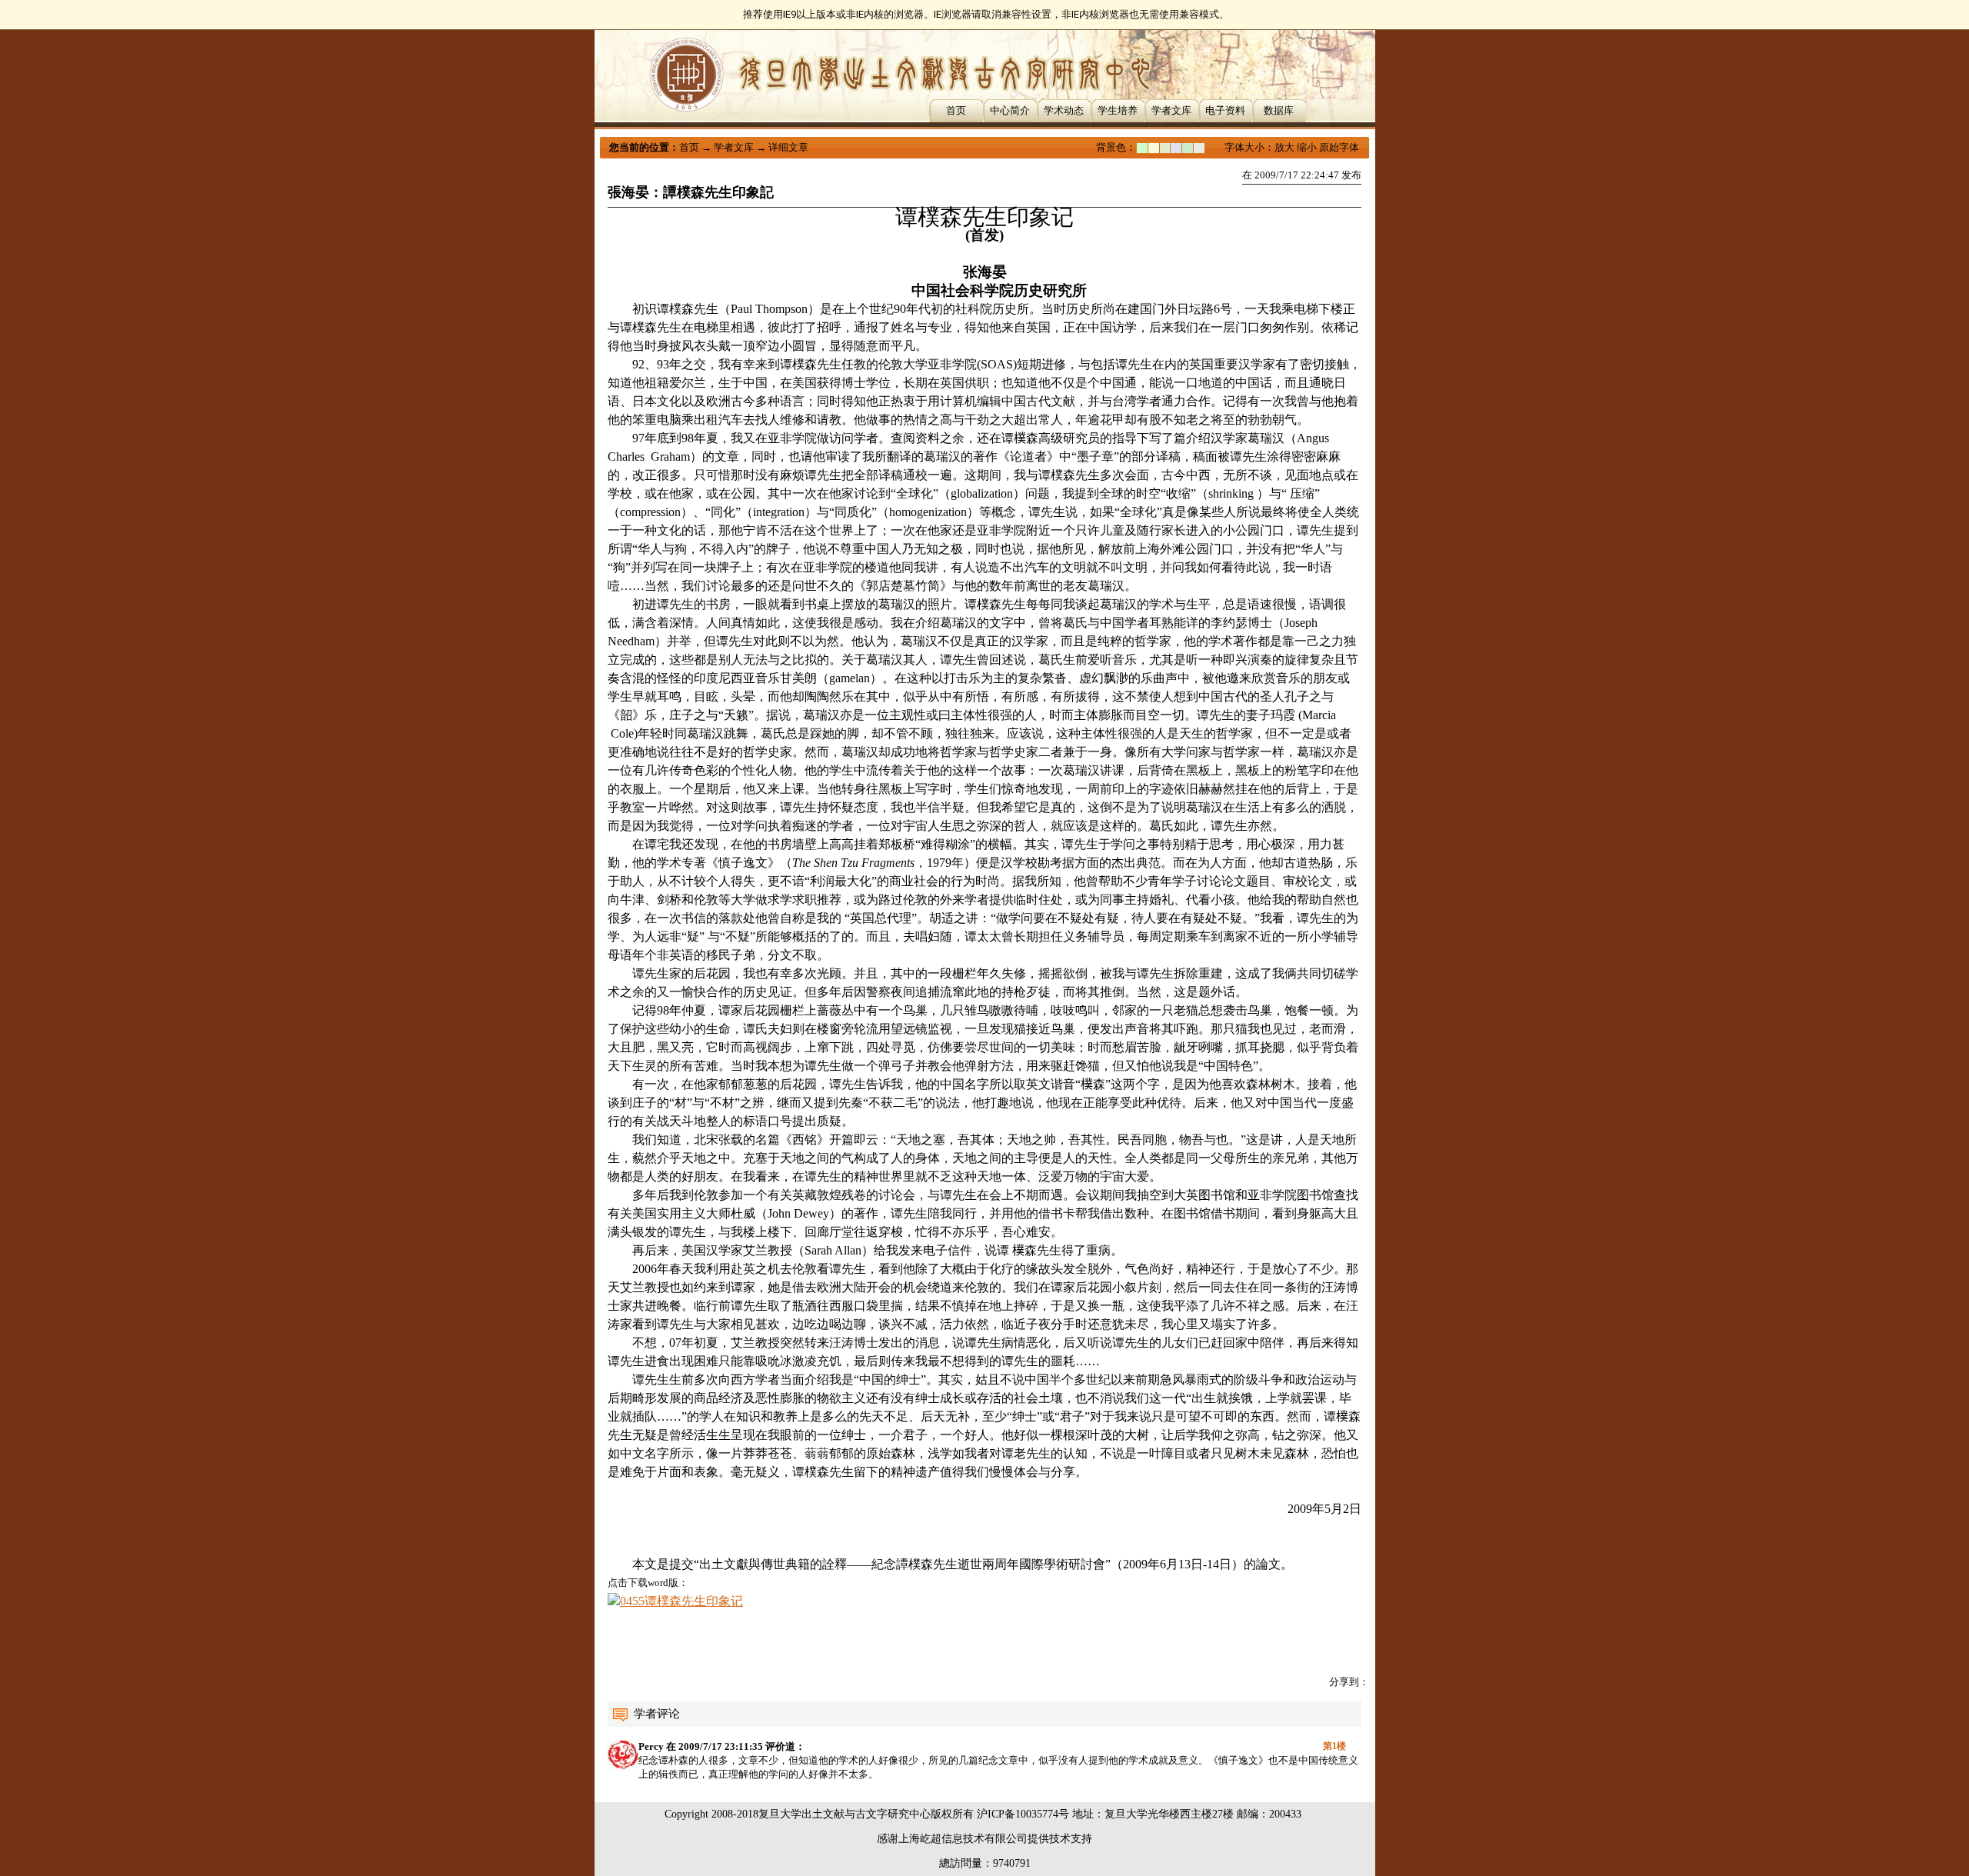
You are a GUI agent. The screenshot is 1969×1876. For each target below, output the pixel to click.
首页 (956, 110)
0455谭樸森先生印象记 (681, 1601)
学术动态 (1064, 110)
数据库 (1279, 110)
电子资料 (1225, 110)
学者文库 (1171, 110)
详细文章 (788, 147)
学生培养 (1118, 110)
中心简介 (1010, 110)
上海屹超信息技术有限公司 (963, 1839)
